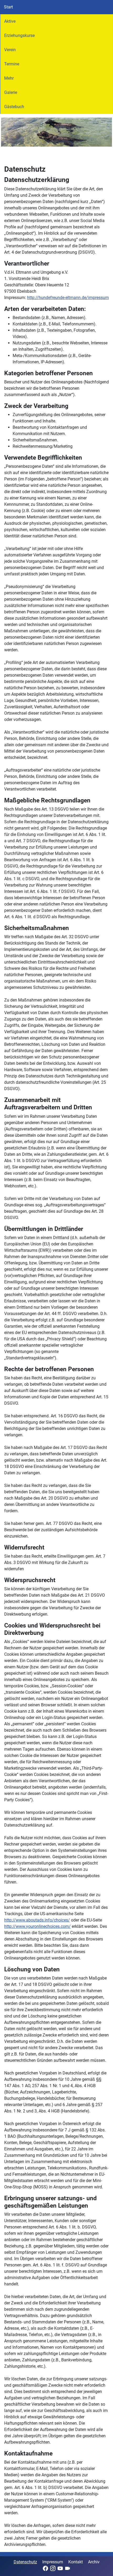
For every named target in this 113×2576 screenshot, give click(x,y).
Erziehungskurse (19, 35)
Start (8, 7)
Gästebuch (14, 107)
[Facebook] (45, 2568)
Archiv (94, 2562)
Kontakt (76, 2562)
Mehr (9, 78)
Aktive (10, 21)
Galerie (11, 92)
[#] (56, 132)
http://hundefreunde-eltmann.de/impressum (68, 298)
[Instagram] (53, 2568)
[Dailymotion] (68, 2568)
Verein (10, 50)
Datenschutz (25, 2562)
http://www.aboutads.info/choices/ (37, 1920)
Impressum (53, 2562)
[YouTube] (60, 2568)
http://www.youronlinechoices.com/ (37, 1926)
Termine (12, 64)
